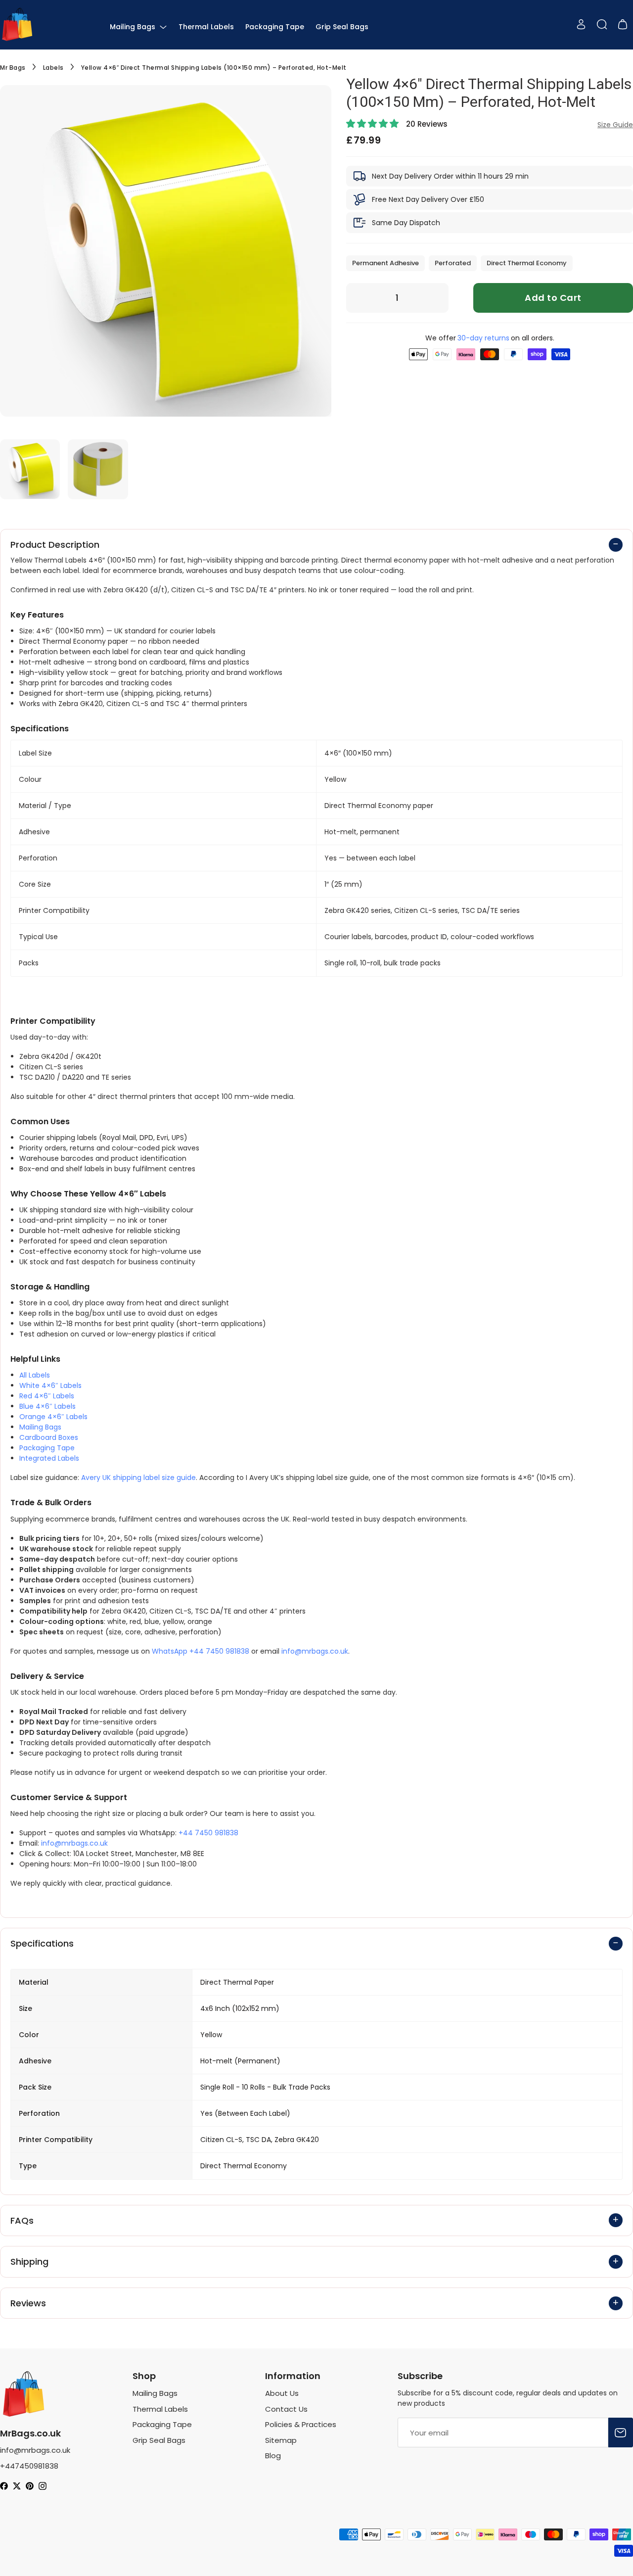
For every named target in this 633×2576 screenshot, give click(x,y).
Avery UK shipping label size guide (138, 1478)
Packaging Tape (275, 27)
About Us (282, 2393)
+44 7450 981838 (208, 1833)
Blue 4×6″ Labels (47, 1406)
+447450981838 (29, 2466)
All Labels (35, 1375)
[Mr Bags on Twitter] (17, 2487)
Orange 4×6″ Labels (53, 1417)
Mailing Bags (134, 27)
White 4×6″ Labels (50, 1385)
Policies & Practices (301, 2424)
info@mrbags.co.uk (315, 1651)
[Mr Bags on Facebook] (4, 2487)
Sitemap (281, 2440)
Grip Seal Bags (342, 27)
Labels (53, 68)
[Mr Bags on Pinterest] (30, 2487)
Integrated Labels (49, 1458)
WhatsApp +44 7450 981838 (201, 1651)
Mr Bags (13, 68)
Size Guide (615, 125)
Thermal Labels (206, 27)
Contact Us (286, 2409)
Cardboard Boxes (49, 1437)
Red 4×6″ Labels (47, 1396)
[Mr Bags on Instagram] (43, 2487)
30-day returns (483, 338)
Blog (273, 2456)
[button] (374, 124)
